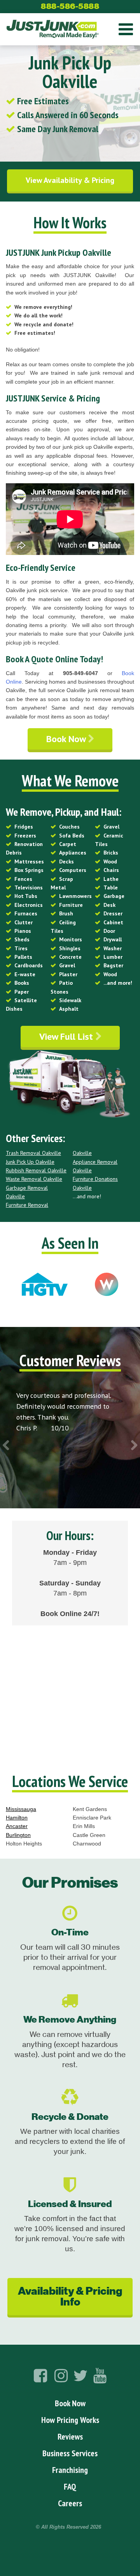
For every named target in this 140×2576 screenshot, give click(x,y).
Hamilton (17, 1818)
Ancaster (17, 1826)
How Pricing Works (70, 2420)
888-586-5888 (70, 6)
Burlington (18, 1835)
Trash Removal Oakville (33, 1153)
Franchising (70, 2470)
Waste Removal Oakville (34, 1179)
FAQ (70, 2486)
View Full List (67, 1036)
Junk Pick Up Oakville (30, 1162)
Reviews (70, 2436)
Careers (70, 2503)
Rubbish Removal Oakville (36, 1170)
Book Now (67, 739)
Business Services (70, 2453)
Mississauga (21, 1809)
